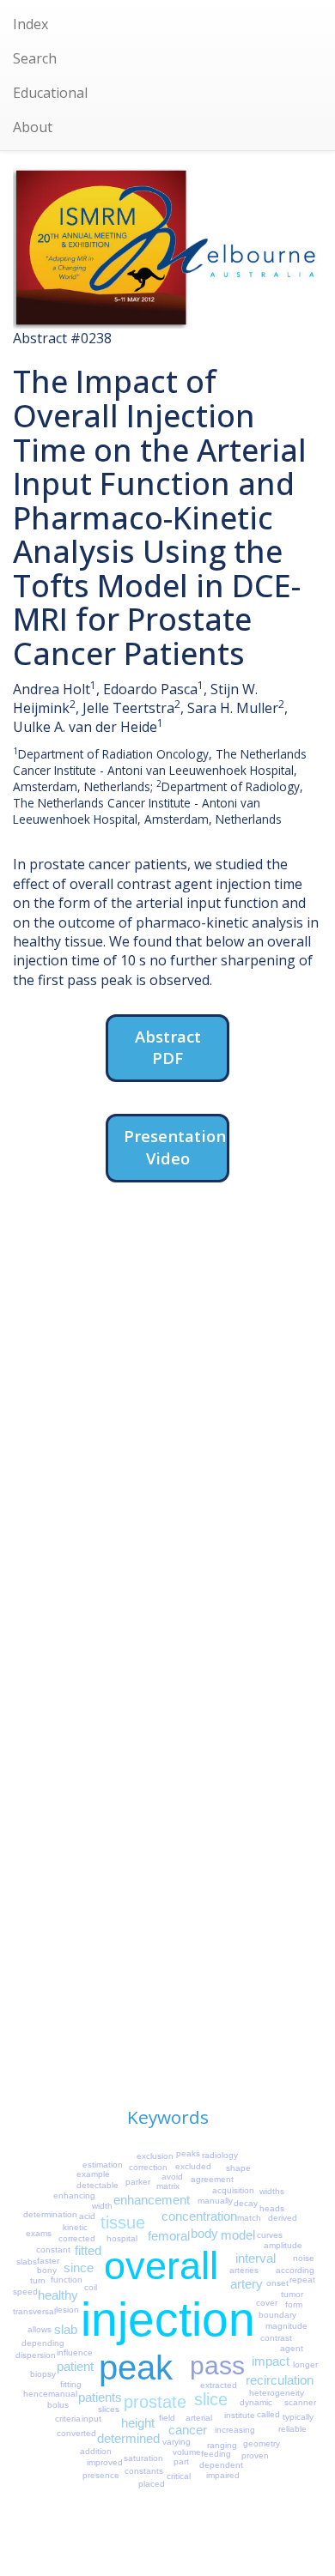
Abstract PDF (168, 1047)
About (33, 127)
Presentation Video (175, 1147)
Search (35, 58)
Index (30, 24)
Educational (50, 93)
